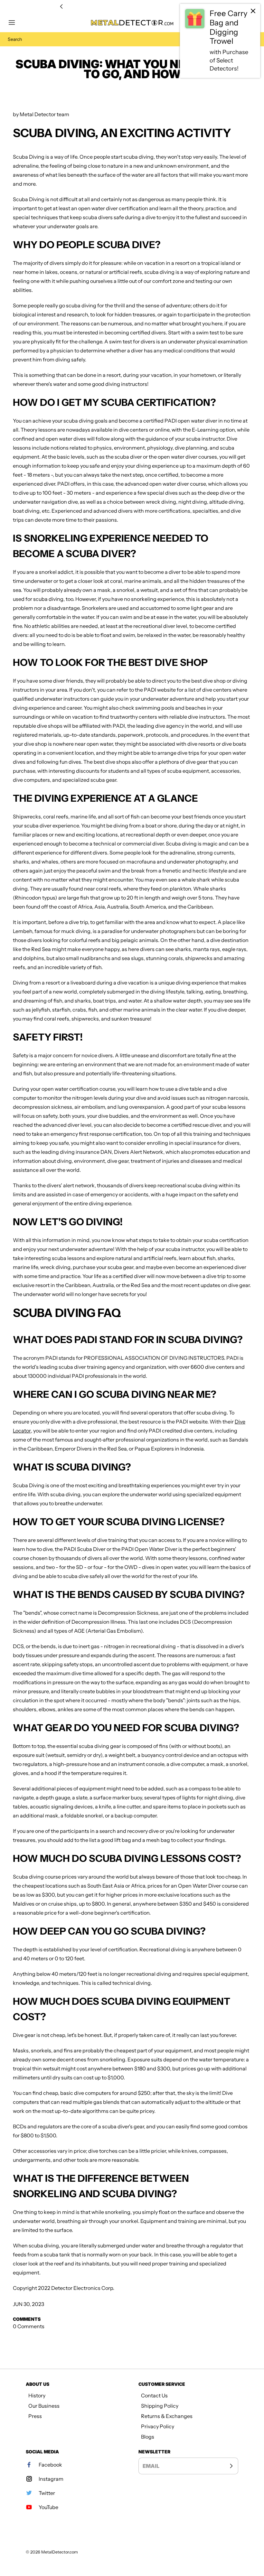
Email (151, 2466)
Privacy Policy (158, 2426)
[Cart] (249, 23)
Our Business (44, 2406)
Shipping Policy (160, 2406)
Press (35, 2416)
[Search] (249, 39)
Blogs (148, 2437)
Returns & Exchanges (167, 2416)
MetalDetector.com (60, 2552)
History (37, 2395)
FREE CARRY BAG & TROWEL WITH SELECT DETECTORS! (132, 7)
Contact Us (154, 2395)
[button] (15, 23)
